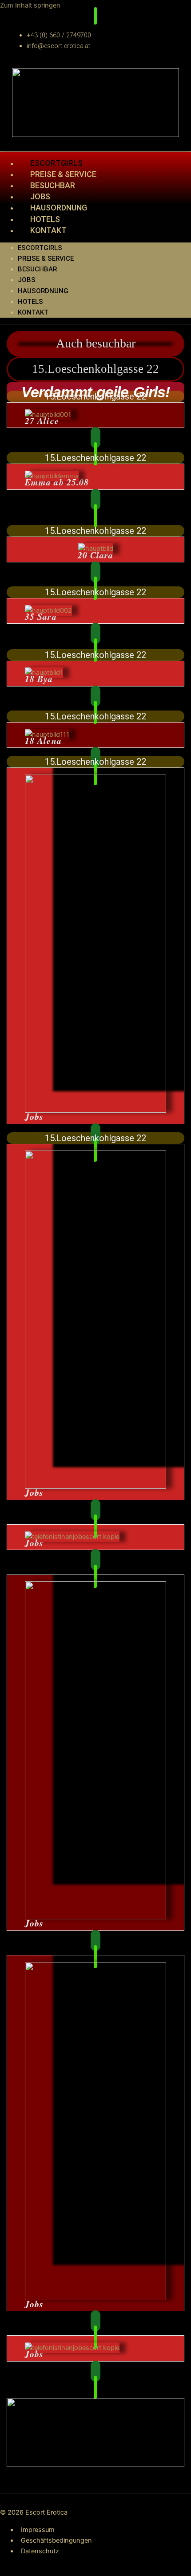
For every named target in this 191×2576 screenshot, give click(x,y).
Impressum (38, 2530)
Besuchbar (37, 269)
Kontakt (48, 230)
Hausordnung (59, 208)
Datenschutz (40, 2551)
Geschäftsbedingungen (56, 2540)
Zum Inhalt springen (30, 5)
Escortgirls (40, 248)
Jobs (27, 280)
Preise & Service (46, 258)
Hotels (30, 302)
